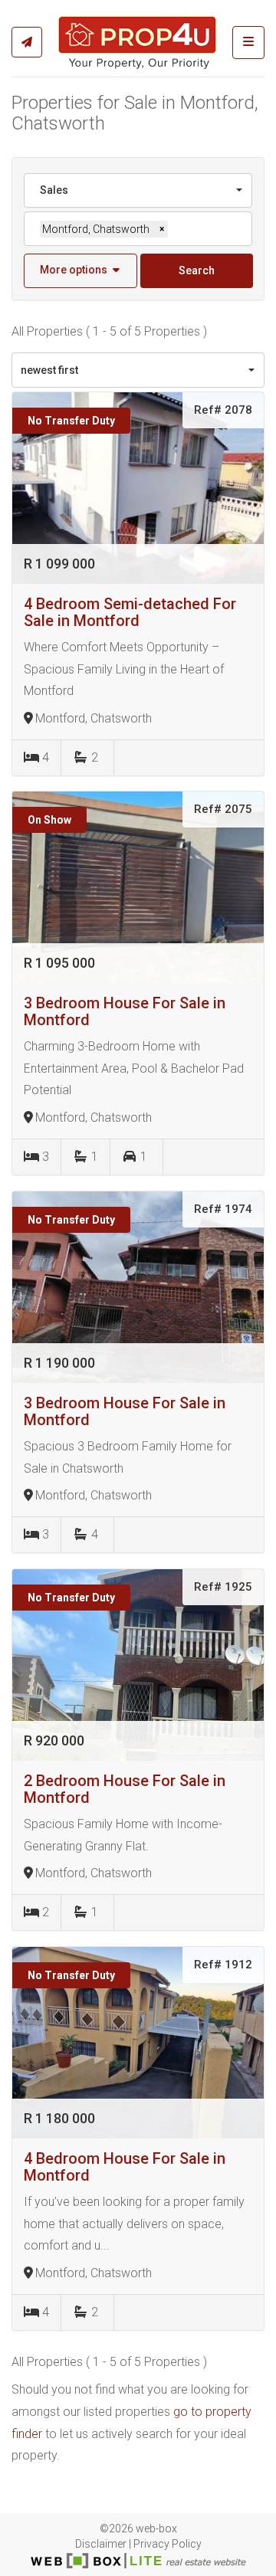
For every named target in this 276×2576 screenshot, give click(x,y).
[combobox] (138, 190)
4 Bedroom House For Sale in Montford (125, 2167)
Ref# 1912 (223, 1965)
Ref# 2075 (223, 809)
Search (197, 270)
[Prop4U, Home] (138, 42)
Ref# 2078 (223, 410)
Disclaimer (101, 2544)
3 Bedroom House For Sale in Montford (125, 1011)
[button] (80, 271)
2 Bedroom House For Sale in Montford (125, 1789)
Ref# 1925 (223, 1587)
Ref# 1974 (223, 1209)
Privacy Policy (168, 2544)
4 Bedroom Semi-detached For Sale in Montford (130, 612)
